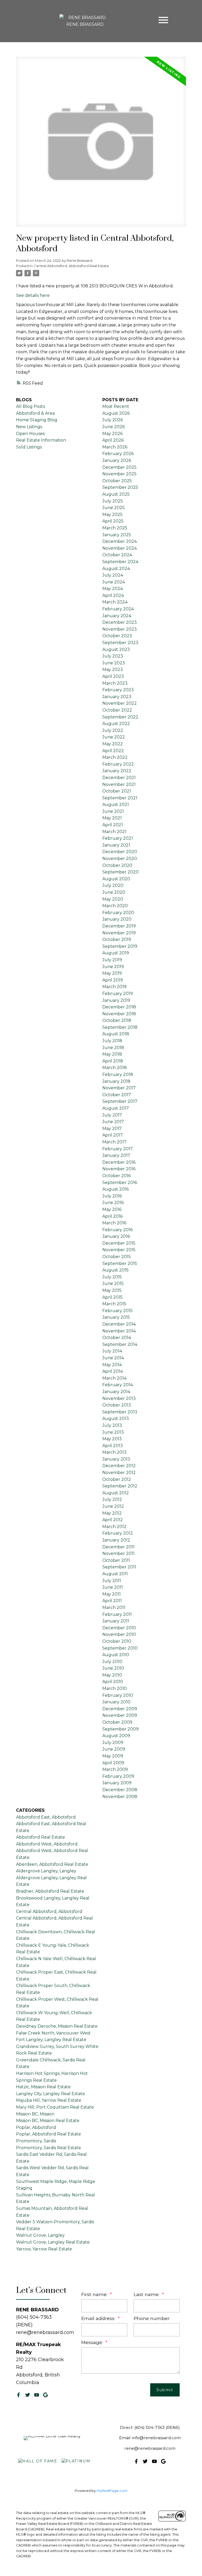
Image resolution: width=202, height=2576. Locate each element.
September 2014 (120, 1344)
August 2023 (116, 649)
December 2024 (120, 541)
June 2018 (113, 1048)
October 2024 (117, 555)
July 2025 (113, 501)
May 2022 (113, 744)
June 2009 (114, 1749)
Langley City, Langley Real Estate (50, 2094)
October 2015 (117, 1257)
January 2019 (116, 1000)
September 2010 (120, 1648)
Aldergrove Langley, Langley (46, 1871)
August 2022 (116, 724)
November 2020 (120, 859)
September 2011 (119, 1567)
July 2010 (112, 1662)
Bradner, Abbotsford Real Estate (50, 1891)
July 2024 (113, 575)
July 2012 (112, 1499)
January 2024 (117, 616)
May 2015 (112, 1290)
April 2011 (112, 1601)
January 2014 (116, 1392)
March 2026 (115, 447)
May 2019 (112, 973)
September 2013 (120, 1412)
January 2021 (116, 845)
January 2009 (117, 1783)
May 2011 (112, 1594)
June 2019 (113, 967)
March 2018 (115, 1068)
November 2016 (119, 1169)
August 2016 (115, 1189)
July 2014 (112, 1351)
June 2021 (113, 811)
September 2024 (120, 562)
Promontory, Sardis (36, 2141)
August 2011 (115, 1574)
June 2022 (114, 737)
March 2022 (115, 757)
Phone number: (152, 2318)
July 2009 (113, 1743)
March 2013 (114, 1452)
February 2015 (117, 1311)
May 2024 (113, 589)
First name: (95, 2294)
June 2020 (114, 892)
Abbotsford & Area (35, 413)
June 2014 (113, 1358)
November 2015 (119, 1250)
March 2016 (114, 1223)
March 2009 (115, 1769)
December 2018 (119, 1007)
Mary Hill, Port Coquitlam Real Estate (55, 2107)
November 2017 (119, 1088)
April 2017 (113, 1135)
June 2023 (114, 663)
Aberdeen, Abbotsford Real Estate (52, 1864)
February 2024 (118, 609)
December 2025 (119, 467)
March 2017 (114, 1142)
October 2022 (117, 710)
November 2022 (120, 703)
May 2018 (112, 1054)
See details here (33, 295)
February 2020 (118, 913)
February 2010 (118, 1695)
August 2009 (116, 1736)
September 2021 (120, 798)
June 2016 (113, 1203)
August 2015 (115, 1270)
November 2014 (119, 1331)
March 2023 (115, 683)
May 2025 (112, 514)
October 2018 (117, 1020)
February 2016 (117, 1230)
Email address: (99, 2318)
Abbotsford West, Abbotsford (47, 1844)
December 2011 (118, 1547)
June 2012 (113, 1506)
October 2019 (117, 939)
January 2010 (116, 1702)
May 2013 (112, 1439)
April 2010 (113, 1682)
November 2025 (119, 474)
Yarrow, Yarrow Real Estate (44, 2249)
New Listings (29, 427)
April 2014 (113, 1371)
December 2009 (120, 1709)
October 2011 (116, 1560)
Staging (24, 2188)
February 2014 (118, 1385)
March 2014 (114, 1378)
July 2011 (112, 1581)
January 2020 (117, 919)
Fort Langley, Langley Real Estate (51, 2040)
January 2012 (116, 1540)
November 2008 (120, 1797)
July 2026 (113, 420)
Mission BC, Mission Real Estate (48, 2121)
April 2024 (113, 595)
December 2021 (119, 778)
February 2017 (118, 1149)
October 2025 (117, 481)
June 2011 (113, 1587)
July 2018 (112, 1041)
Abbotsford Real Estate (41, 1837)
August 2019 (116, 953)
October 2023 (117, 636)
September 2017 (120, 1101)
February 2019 (118, 994)
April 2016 (112, 1216)
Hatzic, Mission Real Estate (43, 2087)
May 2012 (112, 1513)
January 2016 (116, 1236)
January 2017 (116, 1155)
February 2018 (118, 1074)
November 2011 (118, 1553)
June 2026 (113, 427)
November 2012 (119, 1473)
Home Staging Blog (37, 420)
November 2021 (119, 784)
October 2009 (117, 1722)
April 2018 (113, 1061)
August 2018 (116, 1034)
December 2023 (120, 622)
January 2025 (117, 535)
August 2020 (116, 879)
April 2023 (113, 676)
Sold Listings (29, 447)
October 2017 (117, 1095)
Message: (93, 2342)
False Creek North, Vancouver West (53, 2033)
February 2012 (118, 1533)
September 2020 (120, 872)
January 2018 (116, 1081)
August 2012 (116, 1493)
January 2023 (117, 697)
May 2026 (112, 434)
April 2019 (113, 980)
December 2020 (120, 852)
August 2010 (116, 1655)
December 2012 (119, 1466)
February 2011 (117, 1614)
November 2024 (120, 548)
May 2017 (112, 1128)
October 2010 (117, 1641)
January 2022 (117, 771)
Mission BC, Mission (35, 2114)
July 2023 (113, 656)
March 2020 (115, 906)
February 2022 (118, 764)
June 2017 (113, 1122)
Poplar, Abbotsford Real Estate (49, 2134)
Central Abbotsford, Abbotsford (49, 1912)
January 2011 (116, 1621)
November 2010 (119, 1634)
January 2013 (116, 1459)
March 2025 (115, 528)
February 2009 (118, 1776)
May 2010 (112, 1675)
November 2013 (119, 1398)
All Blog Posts (31, 406)
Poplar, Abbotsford (36, 2127)
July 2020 (113, 885)
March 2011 (114, 1608)
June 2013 (113, 1432)
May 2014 (112, 1365)
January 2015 (116, 1317)
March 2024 (115, 602)
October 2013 (117, 1405)
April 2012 (113, 1520)
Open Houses (30, 434)
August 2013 (116, 1419)
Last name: (147, 2294)
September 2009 (120, 1729)
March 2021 (114, 832)
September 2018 (120, 1027)
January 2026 (117, 460)
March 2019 (114, 987)
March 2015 (114, 1304)
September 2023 (120, 643)
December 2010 (119, 1628)
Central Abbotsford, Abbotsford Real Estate (71, 266)
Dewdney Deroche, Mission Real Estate (57, 2026)
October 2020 (117, 865)
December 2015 (119, 1243)
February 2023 (118, 690)
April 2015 (112, 1297)
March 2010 (115, 1688)
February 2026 (118, 454)
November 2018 (119, 1014)
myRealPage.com (112, 2491)
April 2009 (113, 1763)
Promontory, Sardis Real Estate (49, 2148)
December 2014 (119, 1324)
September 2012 (120, 1486)
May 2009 (113, 1756)
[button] (18, 2395)
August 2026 (116, 413)
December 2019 (119, 926)
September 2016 (120, 1183)
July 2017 (112, 1115)
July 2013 (112, 1425)
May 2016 (112, 1209)
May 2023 (113, 670)
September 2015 (120, 1263)
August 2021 (116, 804)
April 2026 (113, 440)
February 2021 (118, 838)
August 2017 (116, 1108)
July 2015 (112, 1277)
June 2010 (113, 1668)
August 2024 (116, 569)
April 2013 (113, 1446)
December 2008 (120, 1790)
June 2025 (113, 508)
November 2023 (120, 629)
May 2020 (113, 899)
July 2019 (112, 960)
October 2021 (117, 791)
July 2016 (112, 1196)
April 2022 (113, 751)
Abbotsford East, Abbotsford (46, 1817)
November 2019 (119, 933)
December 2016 (119, 1162)
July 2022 (113, 730)
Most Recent (116, 406)
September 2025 (120, 487)
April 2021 (113, 825)
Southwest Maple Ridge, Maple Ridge (56, 2181)
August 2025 (116, 494)
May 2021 (112, 818)
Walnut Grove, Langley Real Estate (53, 2242)
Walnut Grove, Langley (40, 2235)
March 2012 (114, 1527)
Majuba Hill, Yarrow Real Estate (49, 2100)
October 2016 (117, 1176)
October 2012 (117, 1479)
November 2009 (120, 1715)
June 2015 (113, 1284)
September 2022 (120, 717)
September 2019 (120, 946)
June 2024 (114, 582)
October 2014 (117, 1338)
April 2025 (113, 521)
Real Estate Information (41, 440)
